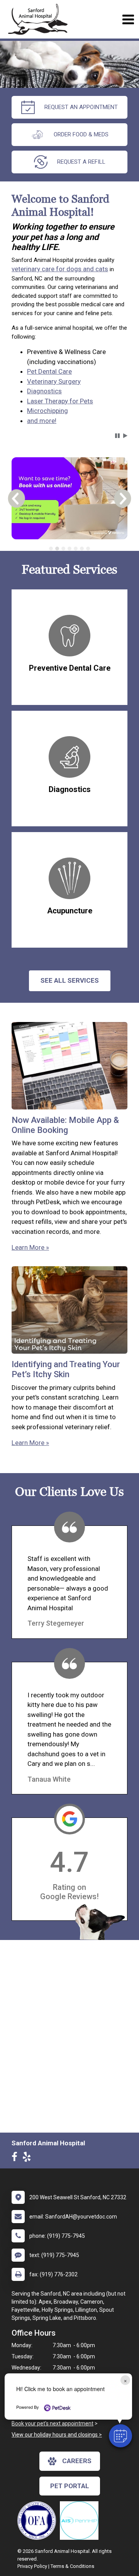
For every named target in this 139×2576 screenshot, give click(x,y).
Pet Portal (70, 2486)
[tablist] (69, 549)
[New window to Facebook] (16, 2158)
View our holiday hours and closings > (57, 2435)
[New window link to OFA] (39, 2521)
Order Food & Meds (81, 134)
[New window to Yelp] (29, 2158)
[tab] (51, 549)
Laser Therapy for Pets (60, 401)
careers (77, 2461)
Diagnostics (44, 391)
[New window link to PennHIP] (81, 2521)
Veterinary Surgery (54, 381)
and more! (42, 421)
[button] (120, 2436)
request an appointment (81, 107)
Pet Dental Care (49, 371)
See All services (70, 980)
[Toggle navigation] (128, 19)
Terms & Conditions (72, 2566)
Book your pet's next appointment (53, 2423)
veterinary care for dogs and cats (60, 269)
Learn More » (30, 1247)
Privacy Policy (32, 2566)
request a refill (81, 162)
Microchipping (47, 411)
